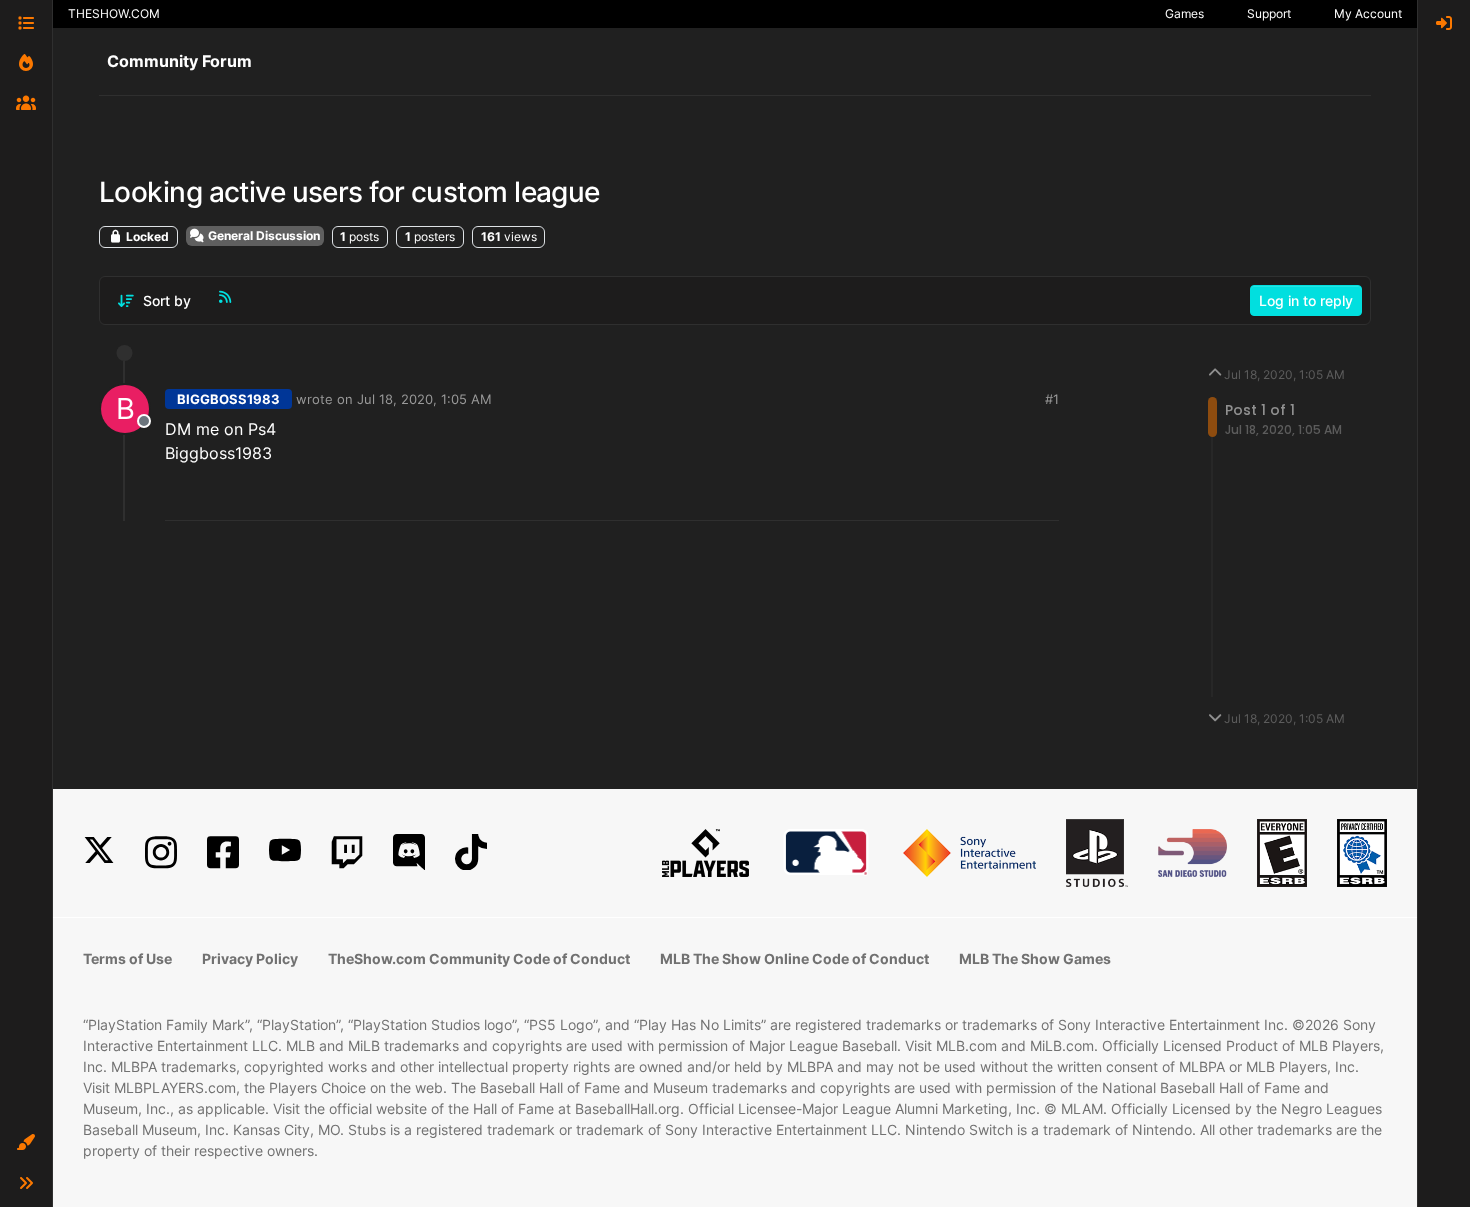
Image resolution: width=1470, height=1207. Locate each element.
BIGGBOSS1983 (228, 399)
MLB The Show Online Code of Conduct (794, 958)
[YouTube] (285, 852)
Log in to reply (1306, 300)
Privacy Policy (250, 958)
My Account (1368, 13)
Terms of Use (127, 958)
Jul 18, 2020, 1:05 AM (424, 399)
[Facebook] (223, 852)
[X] (99, 852)
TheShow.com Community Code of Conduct (479, 958)
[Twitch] (347, 852)
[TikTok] (471, 852)
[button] (26, 1143)
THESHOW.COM (114, 13)
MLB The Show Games (1035, 958)
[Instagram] (161, 852)
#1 (1052, 399)
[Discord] (409, 852)
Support (1269, 13)
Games (1184, 13)
